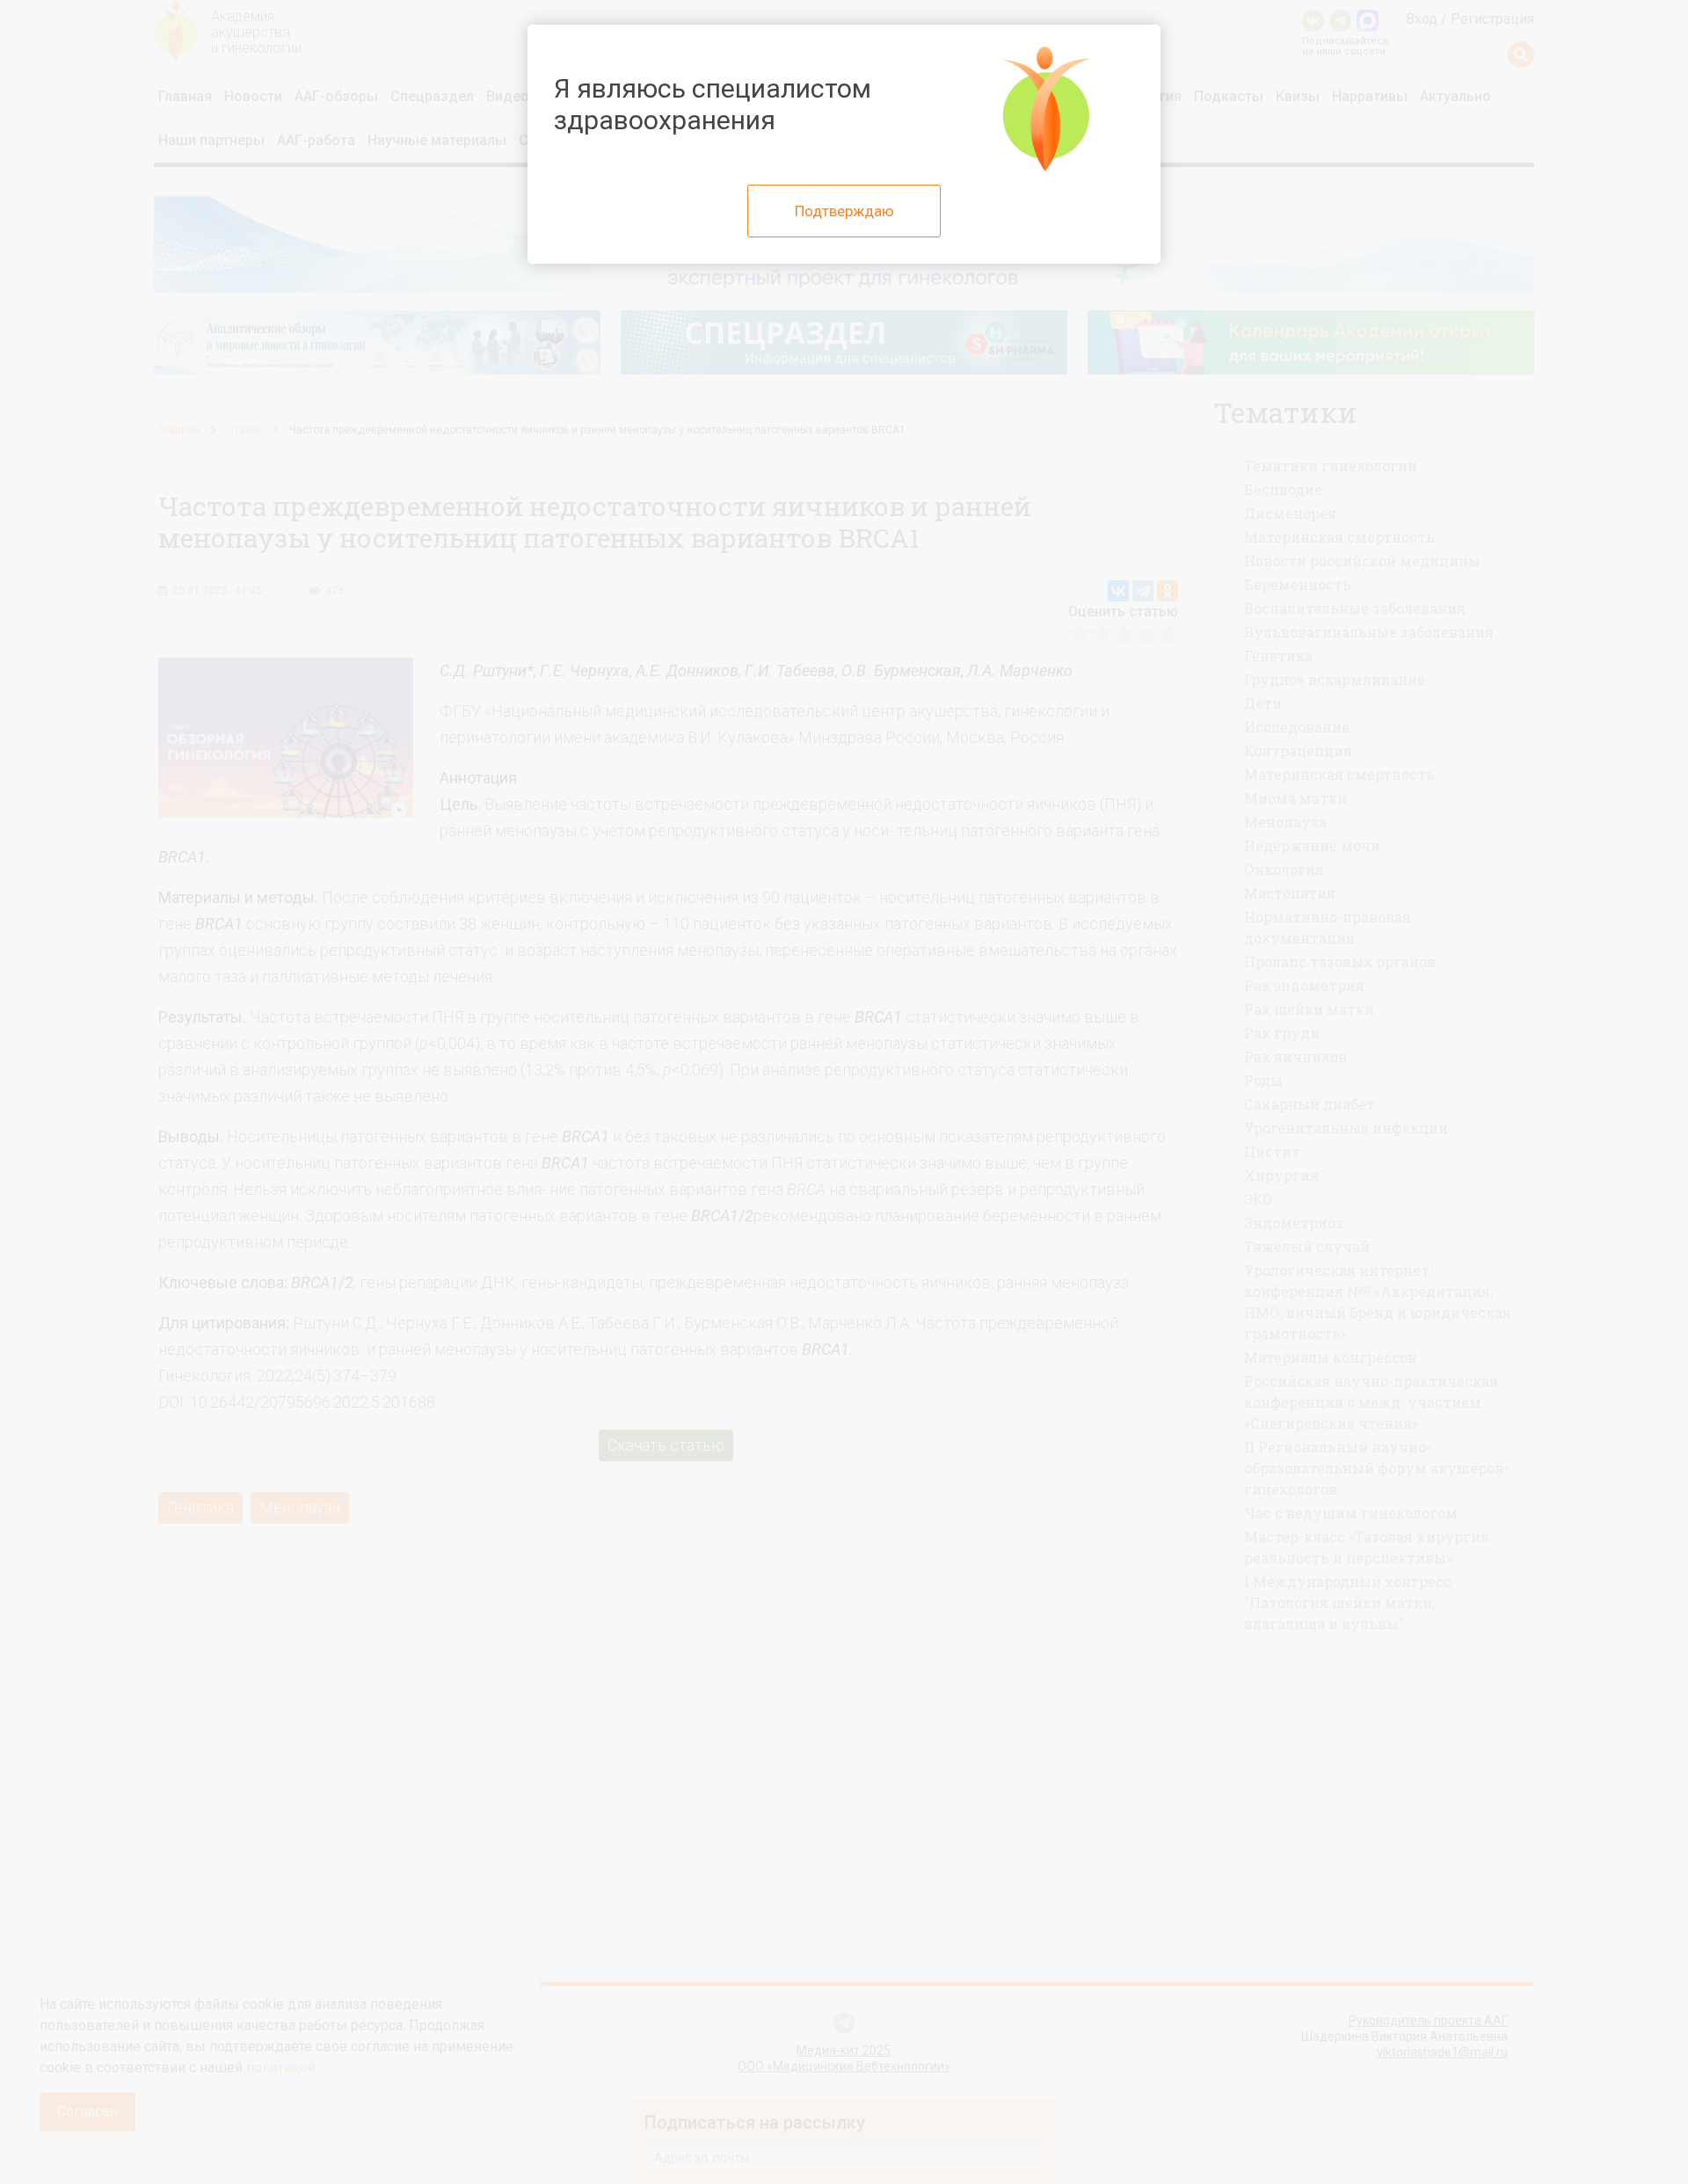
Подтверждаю (844, 211)
